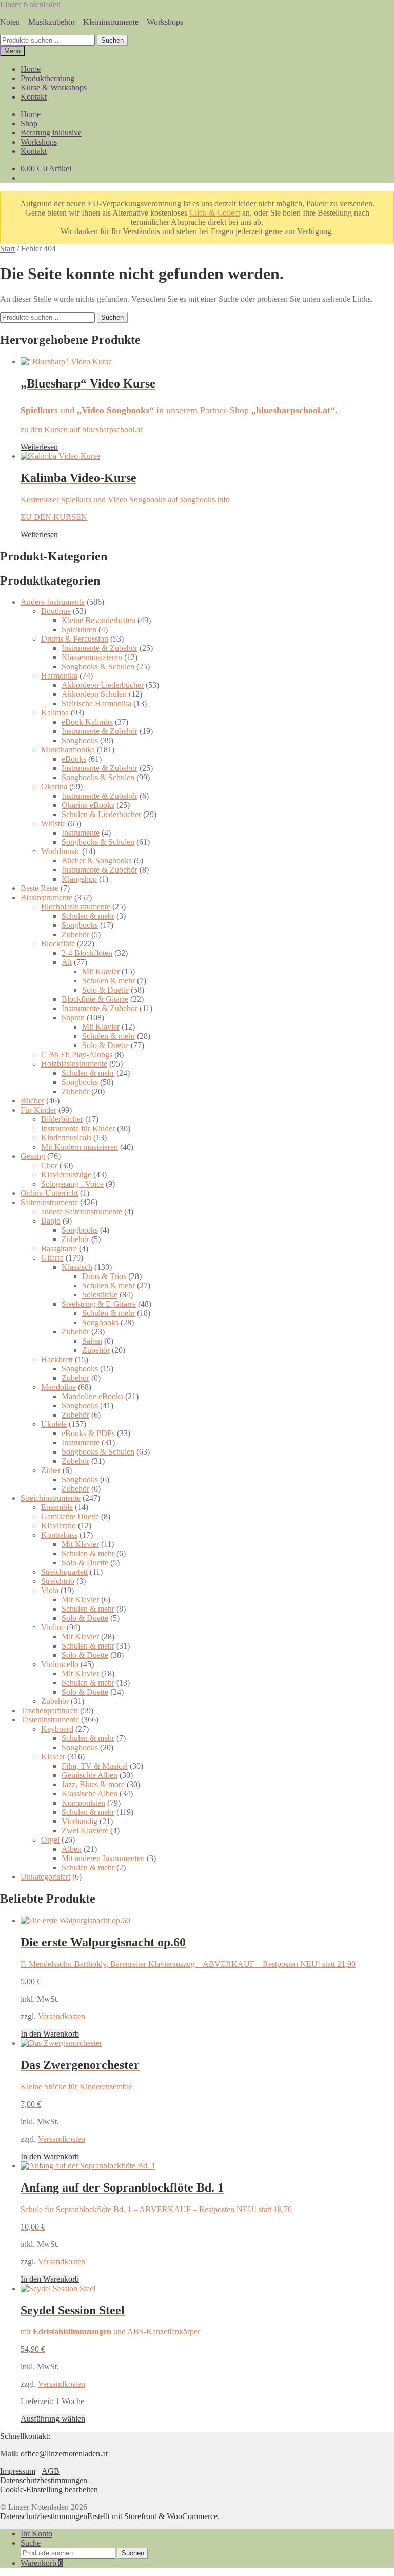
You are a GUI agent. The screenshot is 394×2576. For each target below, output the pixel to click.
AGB (51, 2471)
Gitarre (52, 1258)
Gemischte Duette (70, 1516)
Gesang (33, 1156)
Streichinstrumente (51, 1498)
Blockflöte (58, 944)
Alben (72, 1849)
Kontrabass (59, 1535)
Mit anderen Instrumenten (103, 1858)
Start (7, 249)
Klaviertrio (58, 1526)
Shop (29, 123)
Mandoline (58, 1387)
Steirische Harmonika (96, 703)
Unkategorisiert (45, 1877)
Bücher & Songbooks (97, 860)
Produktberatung (47, 78)
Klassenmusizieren (92, 657)
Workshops (39, 142)
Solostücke (100, 1295)
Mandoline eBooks (92, 1396)
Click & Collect (215, 213)
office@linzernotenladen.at (64, 2454)
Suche (31, 2543)
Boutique (56, 611)
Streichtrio (58, 1581)
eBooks (74, 759)
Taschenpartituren (49, 1710)
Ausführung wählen (53, 2419)
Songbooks (80, 740)
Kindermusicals (66, 1138)
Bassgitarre (59, 1248)
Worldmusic (61, 851)
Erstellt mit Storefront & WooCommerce (152, 2516)
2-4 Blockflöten (87, 953)
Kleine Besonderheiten (98, 620)
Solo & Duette (105, 990)
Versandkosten (62, 2016)
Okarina (54, 787)
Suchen (112, 40)
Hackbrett (57, 1359)
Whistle (53, 824)
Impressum (18, 2471)
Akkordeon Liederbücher (103, 685)
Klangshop (79, 879)
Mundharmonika (68, 750)
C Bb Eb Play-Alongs (77, 1054)
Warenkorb (42, 2563)
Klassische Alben (90, 1794)
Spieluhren (79, 630)
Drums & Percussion (75, 639)
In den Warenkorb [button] (50, 2034)
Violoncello (60, 1664)
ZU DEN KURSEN (54, 517)
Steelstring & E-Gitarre (99, 1304)
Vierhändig (80, 1821)
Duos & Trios (104, 1276)
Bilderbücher (62, 1119)
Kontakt (34, 97)
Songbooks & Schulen (98, 666)
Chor (49, 1165)
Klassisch (77, 1267)
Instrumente (81, 833)
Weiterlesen (39, 447)
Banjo (51, 1221)
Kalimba (55, 713)
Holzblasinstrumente (74, 1064)
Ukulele (54, 1424)
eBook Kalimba (87, 722)
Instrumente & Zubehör (100, 648)
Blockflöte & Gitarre (95, 999)
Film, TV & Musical (95, 1766)
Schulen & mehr (88, 916)
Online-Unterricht (49, 1193)
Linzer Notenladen (30, 4)
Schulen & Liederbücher (101, 814)
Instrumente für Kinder (78, 1128)
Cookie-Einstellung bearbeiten (49, 2490)
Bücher (32, 1101)
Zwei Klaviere (85, 1831)
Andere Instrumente (53, 602)
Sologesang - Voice (72, 1184)
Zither (51, 1470)
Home (31, 69)
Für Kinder (38, 1110)
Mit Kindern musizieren (80, 1147)
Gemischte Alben (90, 1775)
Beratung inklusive (51, 133)
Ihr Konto (36, 2534)
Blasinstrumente (46, 897)
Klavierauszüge (66, 1175)
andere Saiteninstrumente (82, 1212)
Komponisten (83, 1803)
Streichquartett (64, 1572)
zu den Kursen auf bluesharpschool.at (81, 429)
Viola (50, 1590)
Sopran (73, 1018)
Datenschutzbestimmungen (44, 2480)
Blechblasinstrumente (76, 907)
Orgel (50, 1840)
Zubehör (75, 934)
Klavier (53, 1757)
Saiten (92, 1341)
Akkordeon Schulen (94, 694)
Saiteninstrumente (49, 1202)
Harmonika (59, 676)
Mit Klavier (101, 971)
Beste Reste (40, 888)
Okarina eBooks (88, 805)
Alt (67, 962)
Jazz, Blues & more (93, 1784)
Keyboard (57, 1729)
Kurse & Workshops (54, 88)
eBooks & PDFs (88, 1433)
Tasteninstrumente (50, 1720)
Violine (53, 1627)
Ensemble (57, 1507)
